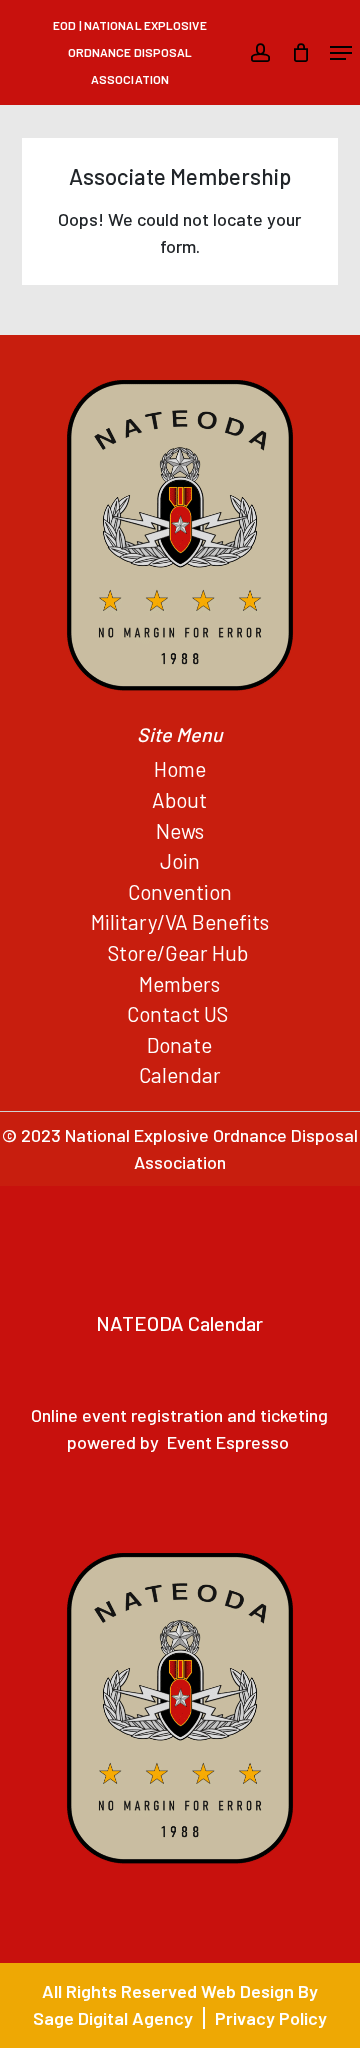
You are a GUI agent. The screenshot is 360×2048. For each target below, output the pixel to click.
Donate (179, 1044)
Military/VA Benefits (180, 921)
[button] (341, 53)
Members (179, 983)
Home (180, 768)
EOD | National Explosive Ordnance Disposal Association (129, 52)
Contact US (179, 1013)
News (180, 830)
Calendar (180, 1074)
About (179, 799)
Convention (180, 891)
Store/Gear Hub (180, 952)
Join (180, 860)
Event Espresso (228, 1442)
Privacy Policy (271, 2018)
